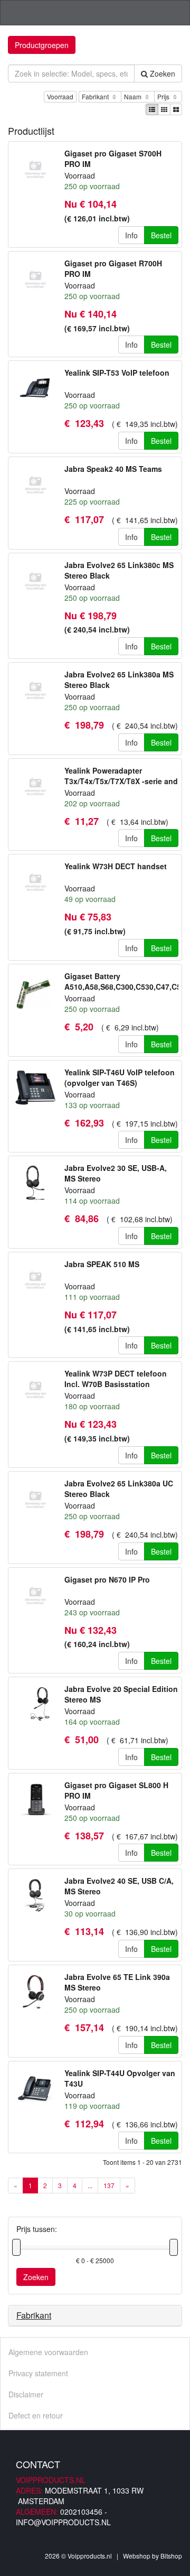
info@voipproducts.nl (63, 2522)
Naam (134, 96)
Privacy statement (38, 2373)
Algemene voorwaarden (48, 2352)
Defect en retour (36, 2415)
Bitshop (171, 2556)
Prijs (164, 96)
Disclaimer (26, 2394)
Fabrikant (96, 96)
